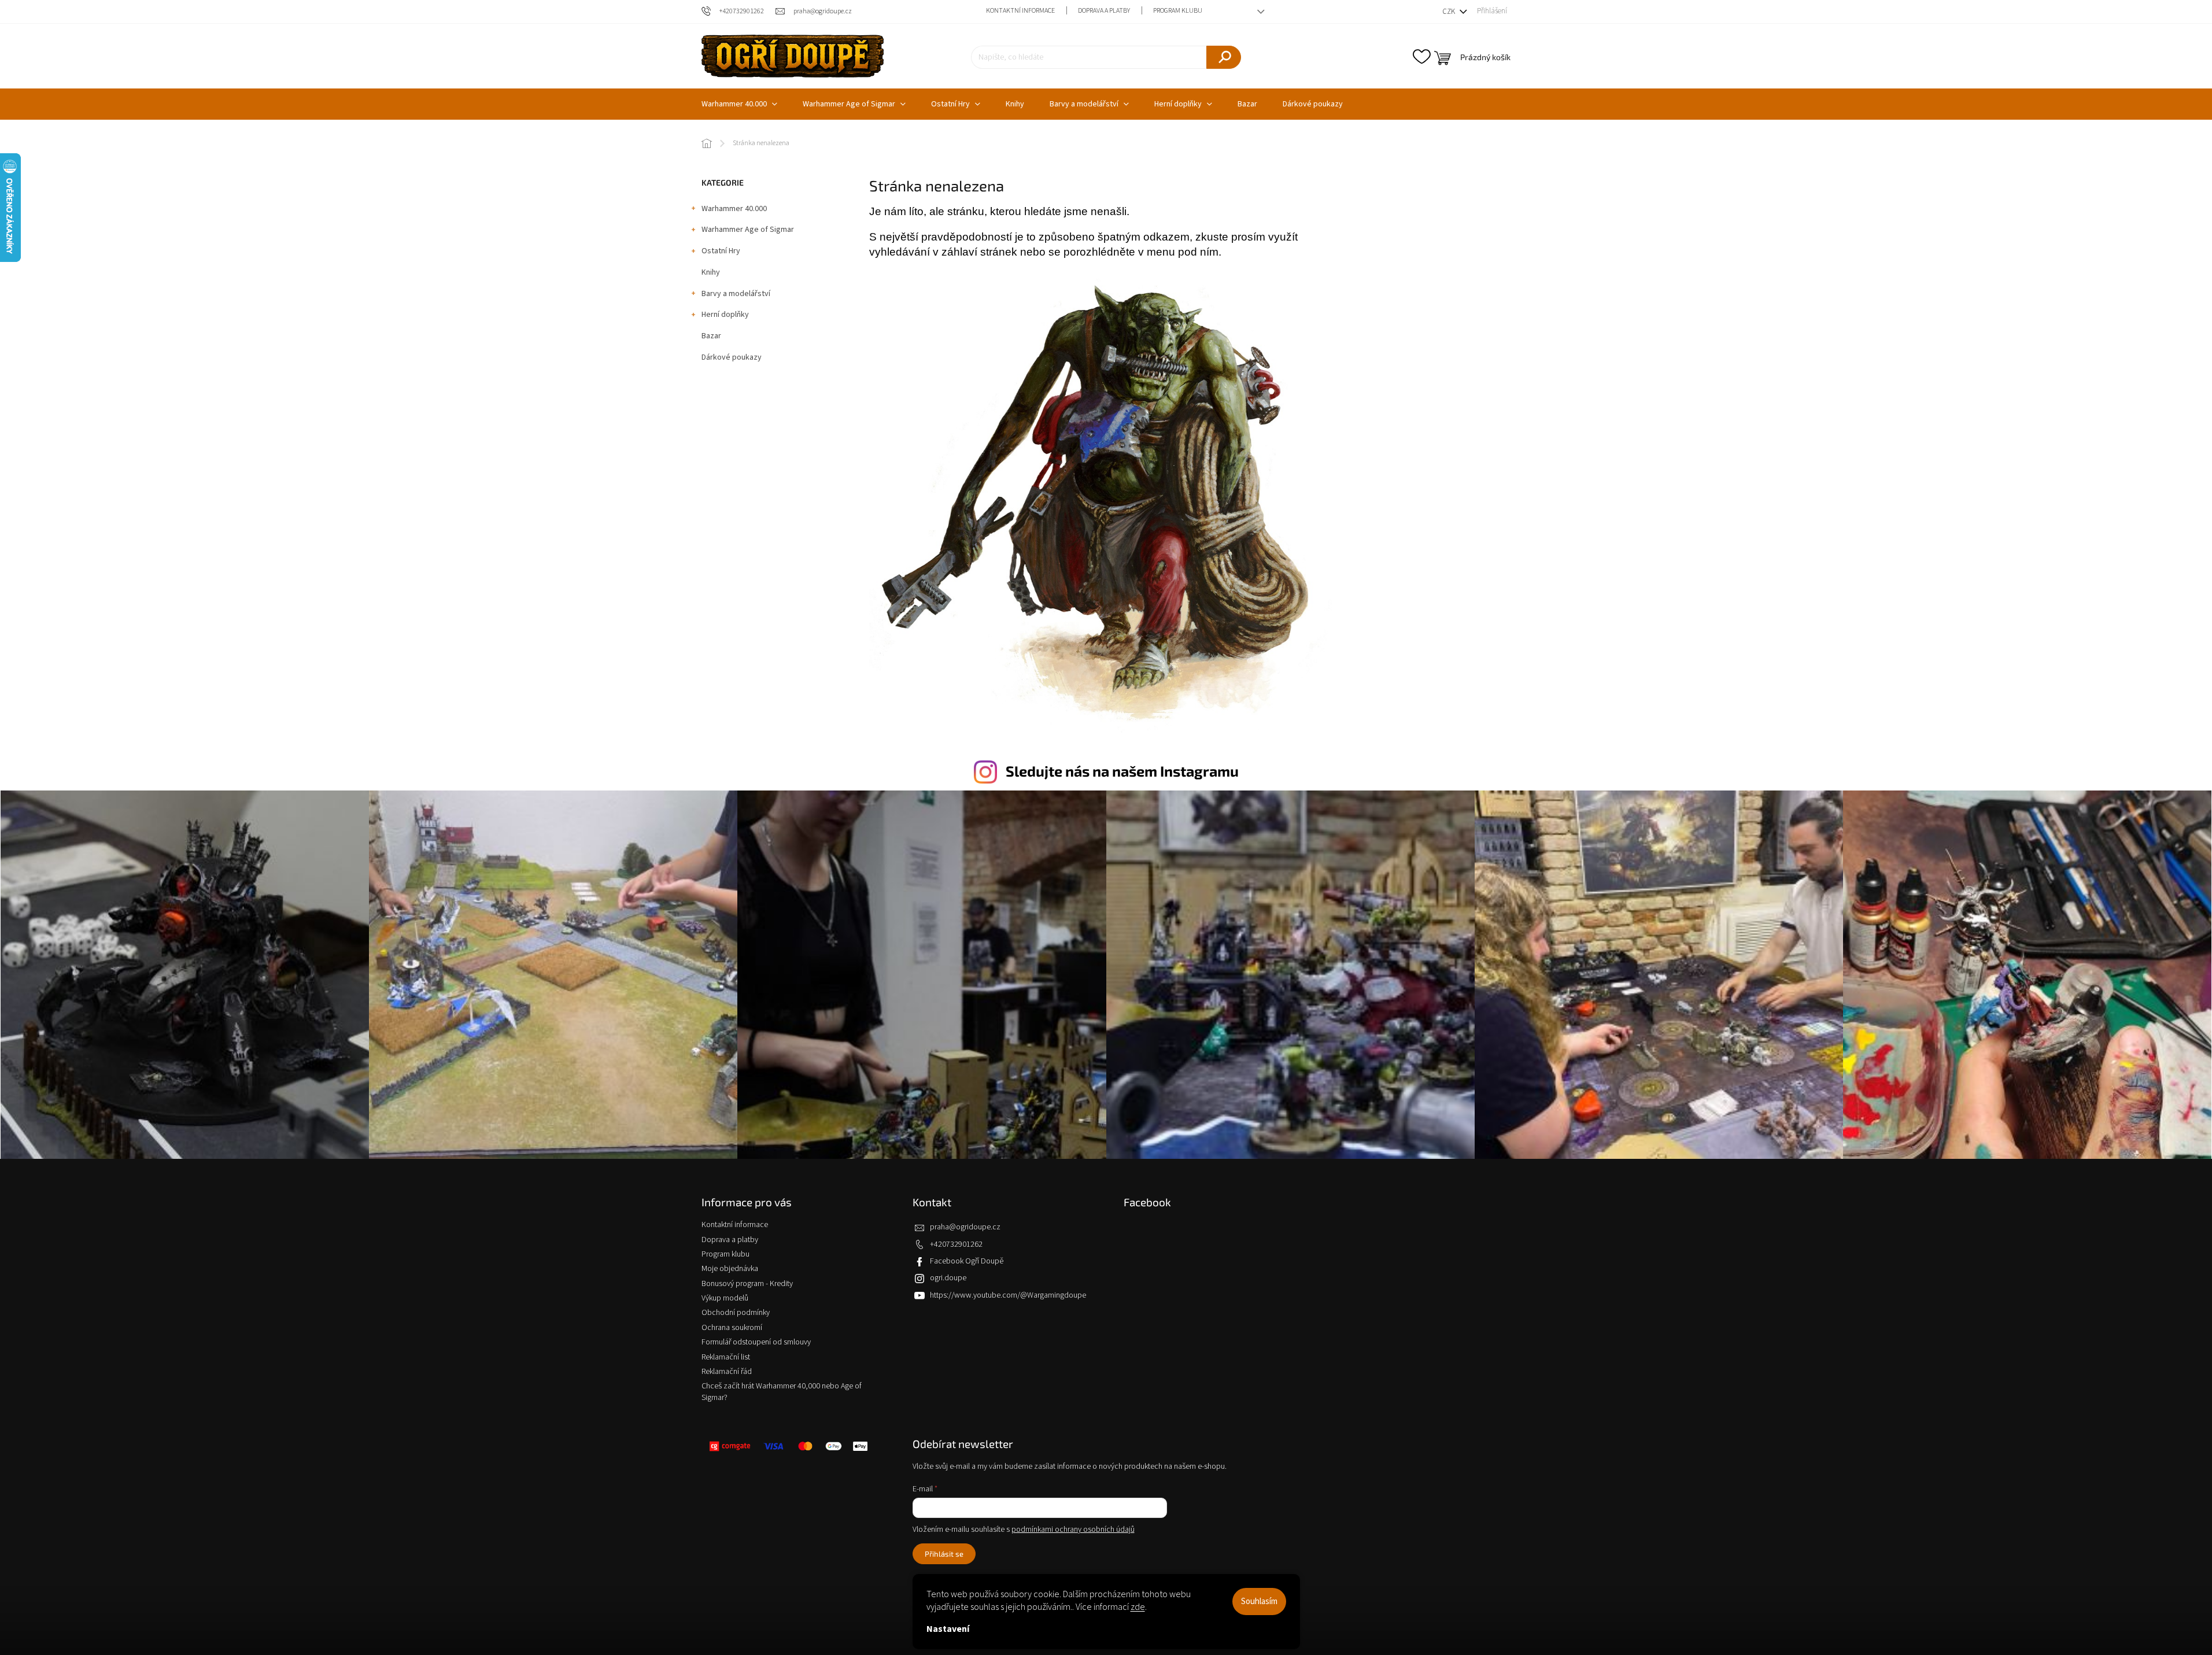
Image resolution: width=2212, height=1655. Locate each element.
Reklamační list (726, 1357)
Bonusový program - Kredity (747, 1284)
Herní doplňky (725, 315)
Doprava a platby (1104, 11)
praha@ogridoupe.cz (965, 1227)
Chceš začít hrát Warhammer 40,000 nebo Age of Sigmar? (782, 1392)
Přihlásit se (944, 1554)
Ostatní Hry (721, 251)
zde (1138, 1607)
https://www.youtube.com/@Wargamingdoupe (1008, 1295)
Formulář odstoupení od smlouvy (756, 1342)
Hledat (1224, 57)
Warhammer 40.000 (734, 209)
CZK (1450, 12)
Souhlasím (1259, 1602)
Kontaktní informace (1020, 11)
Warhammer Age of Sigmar (748, 230)
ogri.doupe (948, 1278)
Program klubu (1178, 11)
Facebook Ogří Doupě (967, 1261)
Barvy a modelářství (736, 294)
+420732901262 (956, 1244)
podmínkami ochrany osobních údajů (1073, 1530)
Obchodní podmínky (736, 1313)
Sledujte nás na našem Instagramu (1122, 771)
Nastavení (948, 1629)
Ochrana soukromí (732, 1328)
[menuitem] (739, 104)
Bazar (711, 336)
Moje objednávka (730, 1269)
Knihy (711, 272)
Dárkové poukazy (732, 357)
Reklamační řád (727, 1372)
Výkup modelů (725, 1298)
